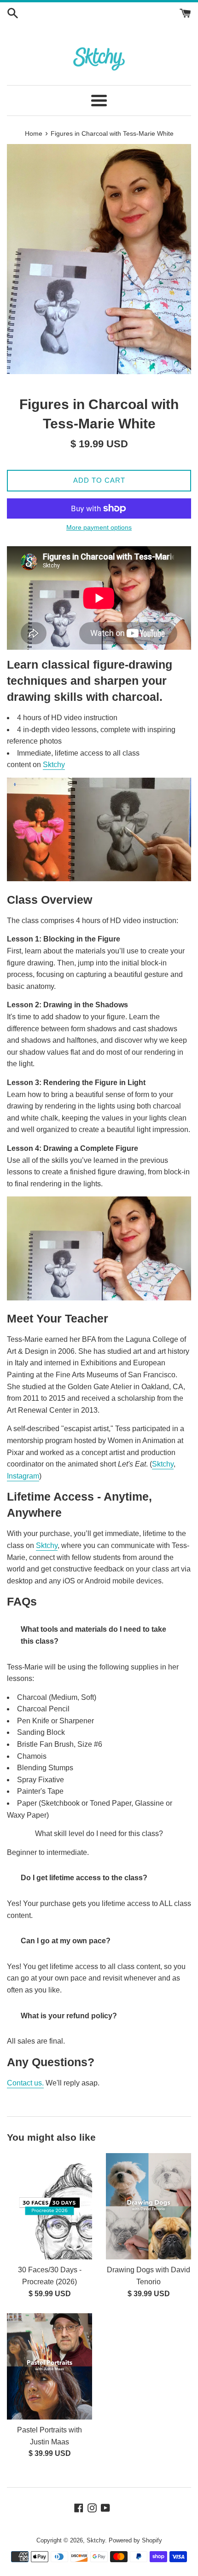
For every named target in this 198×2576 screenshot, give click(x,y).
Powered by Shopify (135, 2540)
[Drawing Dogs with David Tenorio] (148, 2206)
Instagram (23, 1476)
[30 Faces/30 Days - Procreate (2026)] (49, 2206)
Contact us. (25, 2083)
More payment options (99, 527)
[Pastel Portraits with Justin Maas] (49, 2366)
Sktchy (54, 765)
